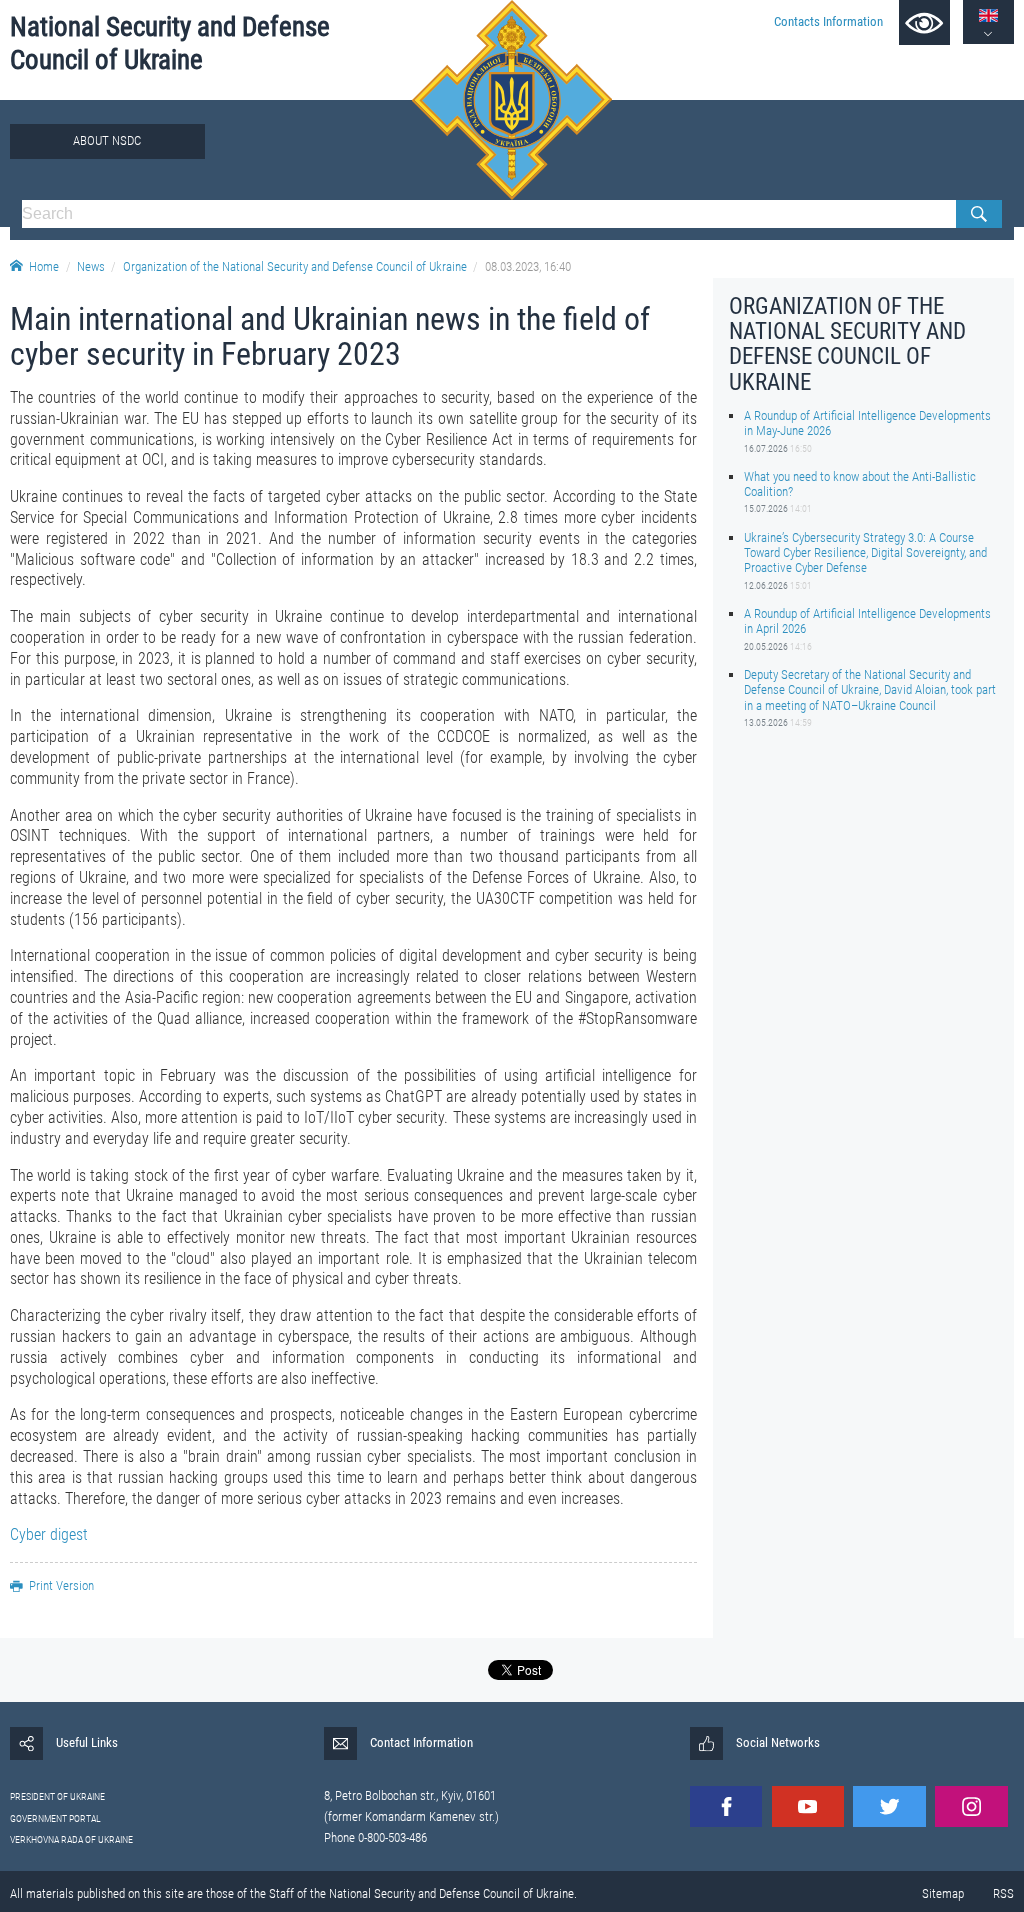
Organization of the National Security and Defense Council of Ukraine (295, 266)
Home (44, 266)
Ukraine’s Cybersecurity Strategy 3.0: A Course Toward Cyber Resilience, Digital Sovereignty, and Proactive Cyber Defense (865, 553)
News (91, 266)
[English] (988, 15)
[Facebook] (726, 1806)
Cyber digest (49, 1534)
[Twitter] (889, 1806)
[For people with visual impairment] (924, 22)
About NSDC (107, 140)
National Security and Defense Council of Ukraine (170, 43)
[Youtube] (808, 1806)
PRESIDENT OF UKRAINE (57, 1796)
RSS (1003, 1893)
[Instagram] (971, 1806)
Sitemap (943, 1893)
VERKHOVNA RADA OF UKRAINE (71, 1839)
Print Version (61, 1585)
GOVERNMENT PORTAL (55, 1818)
